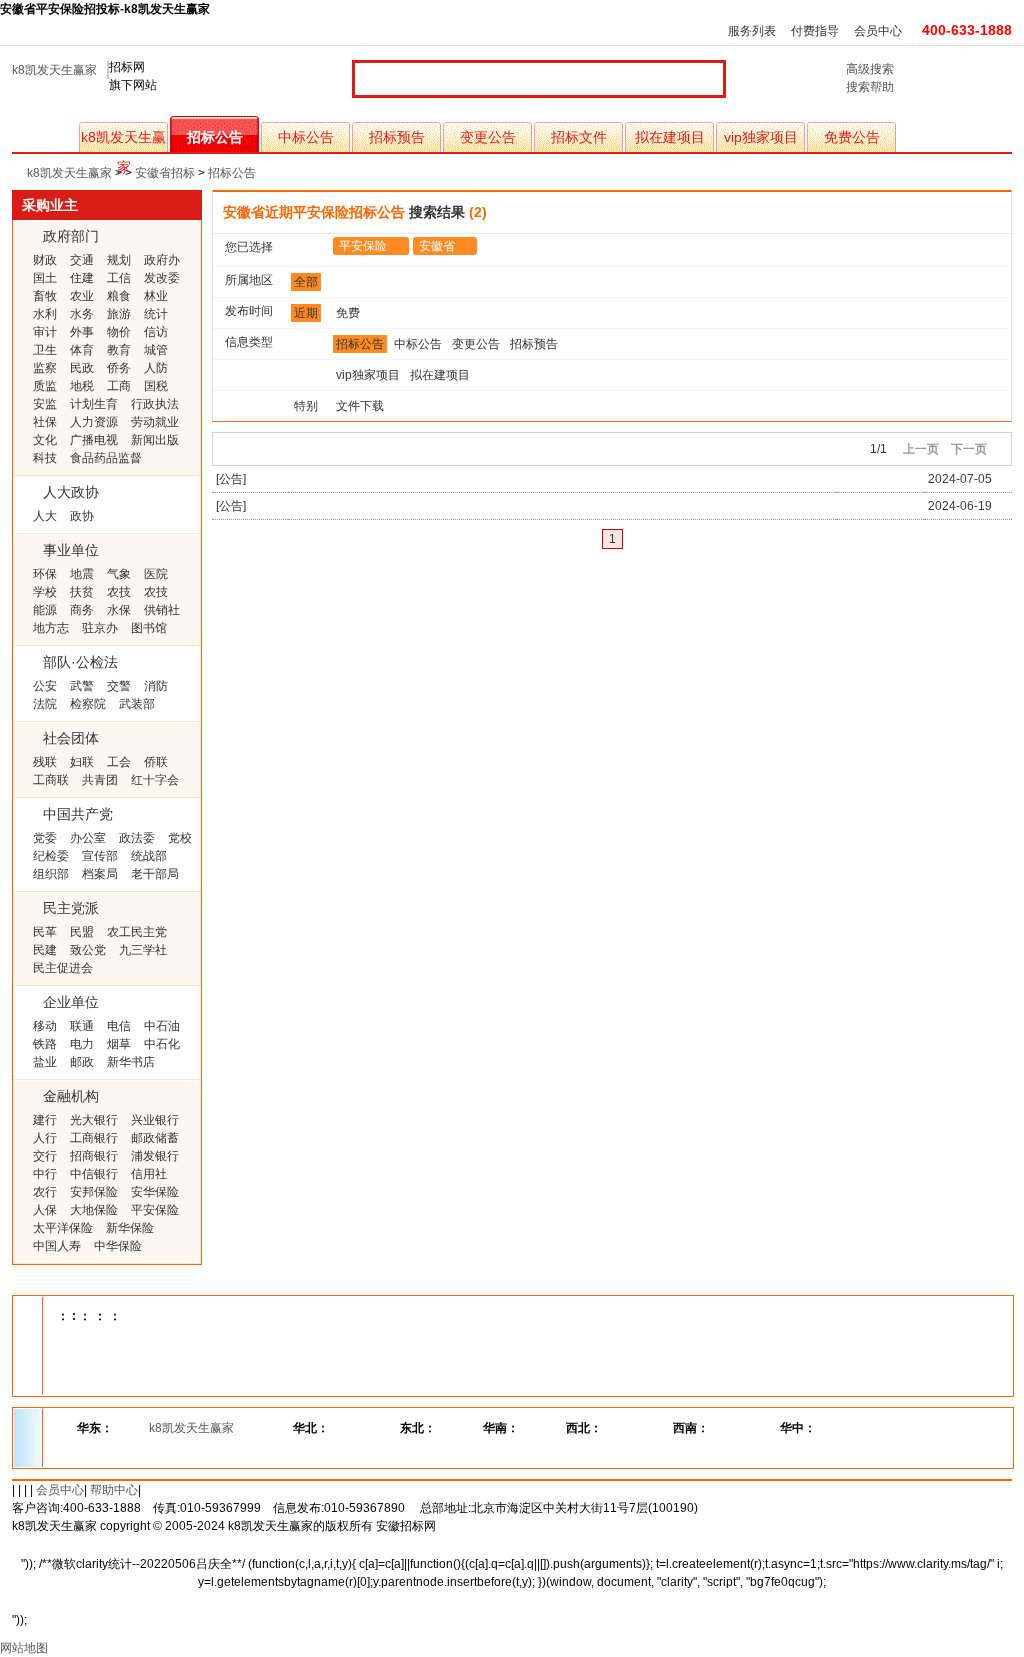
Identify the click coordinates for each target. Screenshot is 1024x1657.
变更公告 (488, 137)
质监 (45, 386)
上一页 (921, 449)
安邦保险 (94, 1192)
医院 (156, 574)
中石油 (162, 1026)
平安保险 (155, 1210)
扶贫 (82, 592)
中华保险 (118, 1246)
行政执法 (155, 404)
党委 (45, 838)
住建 (82, 278)
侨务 (119, 368)
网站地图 (24, 1648)
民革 (45, 932)
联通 (82, 1026)
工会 (119, 762)
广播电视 (94, 440)
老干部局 (155, 874)
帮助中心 (114, 1490)
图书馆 (149, 628)
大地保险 (94, 1210)
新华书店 (131, 1062)
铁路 (45, 1044)
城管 (156, 350)
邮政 (82, 1062)
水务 (82, 314)
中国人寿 (57, 1246)
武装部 (137, 704)
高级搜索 (870, 69)
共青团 (100, 780)
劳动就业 (155, 422)
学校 (45, 592)
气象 (119, 574)
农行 (45, 1192)
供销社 (162, 610)
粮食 (119, 296)
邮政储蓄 (155, 1138)
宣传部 (100, 856)
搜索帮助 (870, 87)
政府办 (162, 260)
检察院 (88, 704)
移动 (45, 1026)
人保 (45, 1210)
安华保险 (155, 1192)
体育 (82, 350)
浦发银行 (155, 1156)
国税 (156, 386)
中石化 (162, 1044)
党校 (180, 838)
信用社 (149, 1174)
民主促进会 (63, 968)
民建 (45, 950)
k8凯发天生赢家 (54, 70)
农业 (82, 296)
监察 (45, 368)
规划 (119, 260)
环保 (45, 574)
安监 (45, 404)
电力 (82, 1044)
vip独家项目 (761, 137)
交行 (45, 1156)
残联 (45, 762)
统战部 (149, 856)
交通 (82, 260)
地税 (82, 386)
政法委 (137, 838)
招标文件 (579, 137)
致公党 (88, 950)
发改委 (162, 278)
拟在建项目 (670, 137)
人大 (45, 516)
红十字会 (155, 780)
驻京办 (100, 628)
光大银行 (94, 1120)
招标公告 (215, 137)
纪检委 (51, 856)
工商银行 (94, 1138)
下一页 (969, 449)
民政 (82, 368)
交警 (119, 686)
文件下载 (360, 406)
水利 (45, 314)
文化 (45, 440)
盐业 (45, 1062)
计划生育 (94, 404)
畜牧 (45, 296)
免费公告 (852, 137)
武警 (82, 686)
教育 (119, 350)
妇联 (82, 762)
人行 (45, 1138)
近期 (306, 313)
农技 (119, 592)
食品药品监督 (106, 458)
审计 (45, 332)
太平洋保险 (63, 1228)
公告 (231, 479)
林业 (156, 296)
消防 (156, 686)
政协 (82, 516)
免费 (348, 313)
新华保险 (130, 1228)
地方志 (51, 628)
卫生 (45, 350)
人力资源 (94, 422)
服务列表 (752, 31)
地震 (82, 574)
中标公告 (306, 137)
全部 (306, 282)
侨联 (156, 762)
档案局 (100, 874)
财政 (45, 260)
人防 (156, 368)
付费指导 (815, 31)
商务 (82, 610)
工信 (119, 278)
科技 (45, 458)
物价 (119, 332)
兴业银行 (155, 1120)
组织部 (51, 874)
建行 (45, 1120)
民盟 (82, 932)
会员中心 (878, 31)
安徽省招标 (165, 173)
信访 (156, 332)
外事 (82, 332)
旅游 (119, 314)
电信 (119, 1026)
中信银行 (94, 1174)
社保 (45, 422)
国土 (45, 278)
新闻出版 (155, 440)
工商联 (51, 780)
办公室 (88, 838)
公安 (45, 686)
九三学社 (143, 950)
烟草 (119, 1044)
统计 (156, 314)
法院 (45, 704)
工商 (119, 386)
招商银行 (94, 1156)
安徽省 (437, 246)
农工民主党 (137, 932)
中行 (45, 1174)
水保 (119, 610)
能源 (45, 610)
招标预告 (397, 137)
